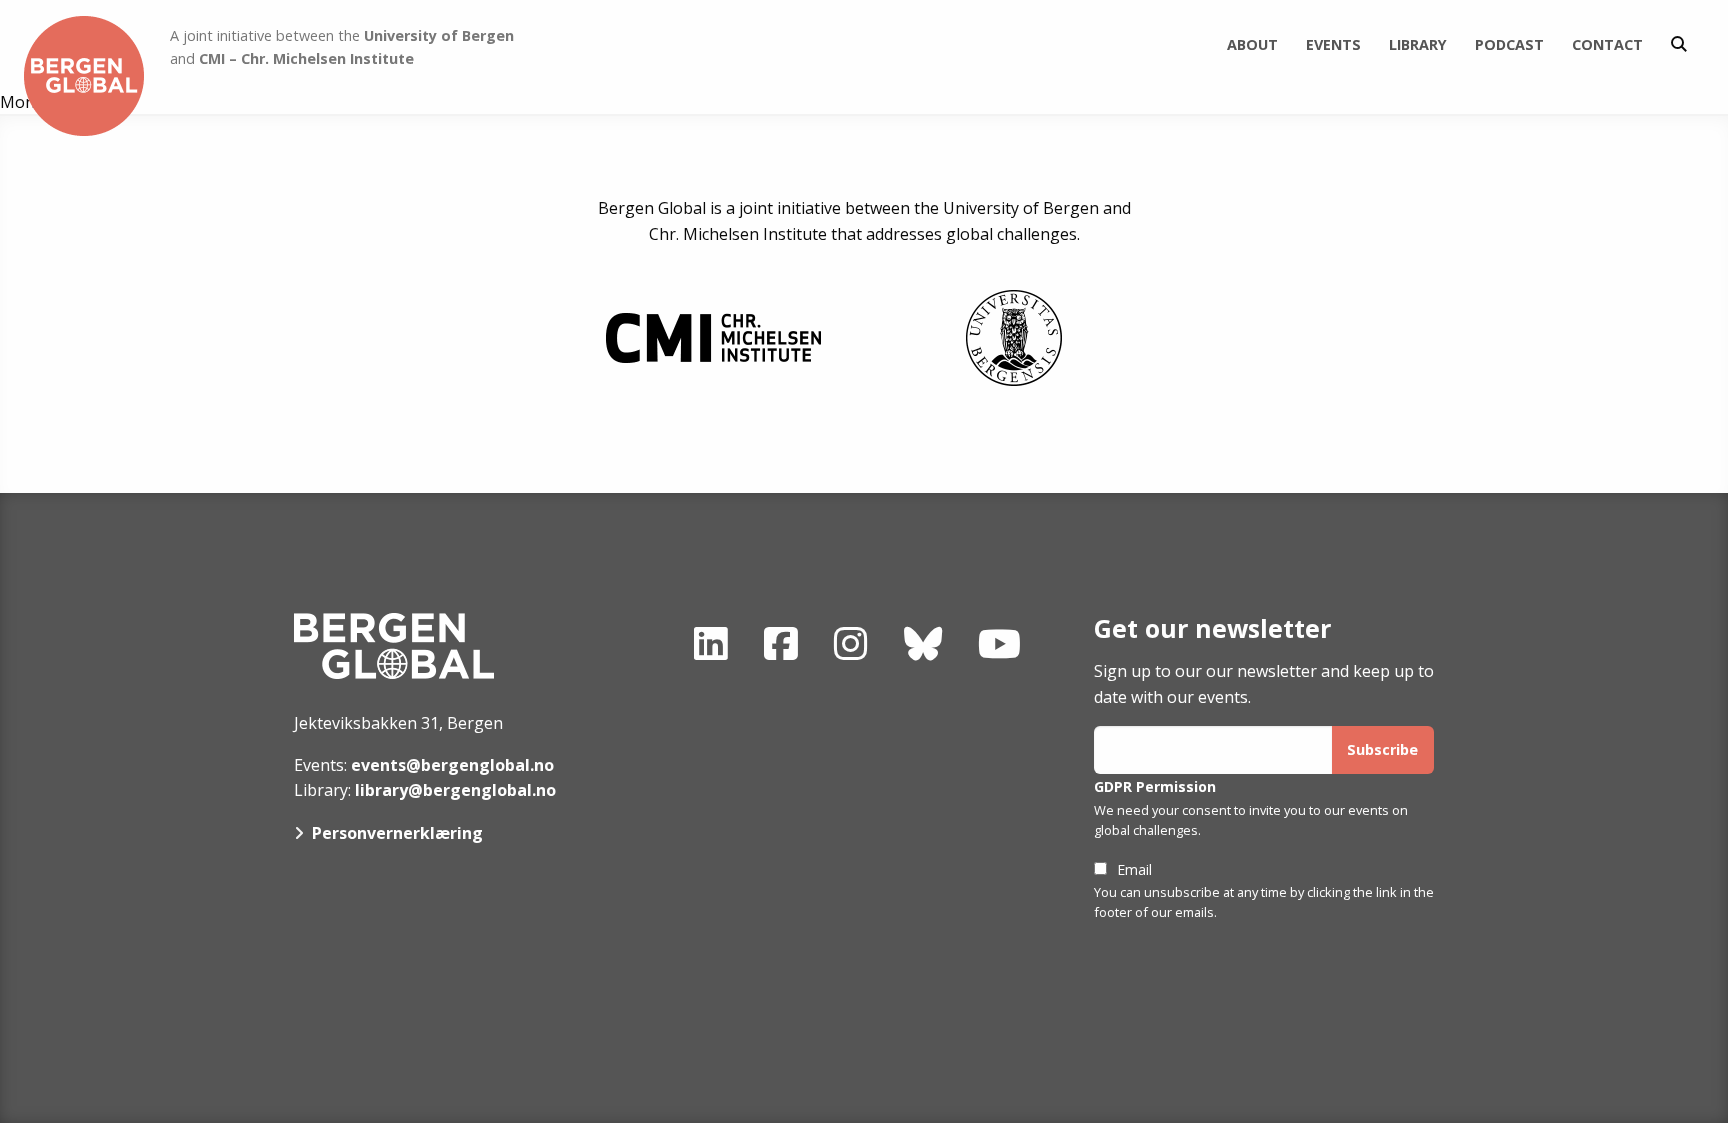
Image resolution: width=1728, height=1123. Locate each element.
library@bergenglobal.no (455, 790)
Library (1418, 44)
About (1252, 44)
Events (1333, 44)
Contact (1607, 44)
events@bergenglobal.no (452, 765)
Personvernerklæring (397, 833)
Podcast (1509, 44)
